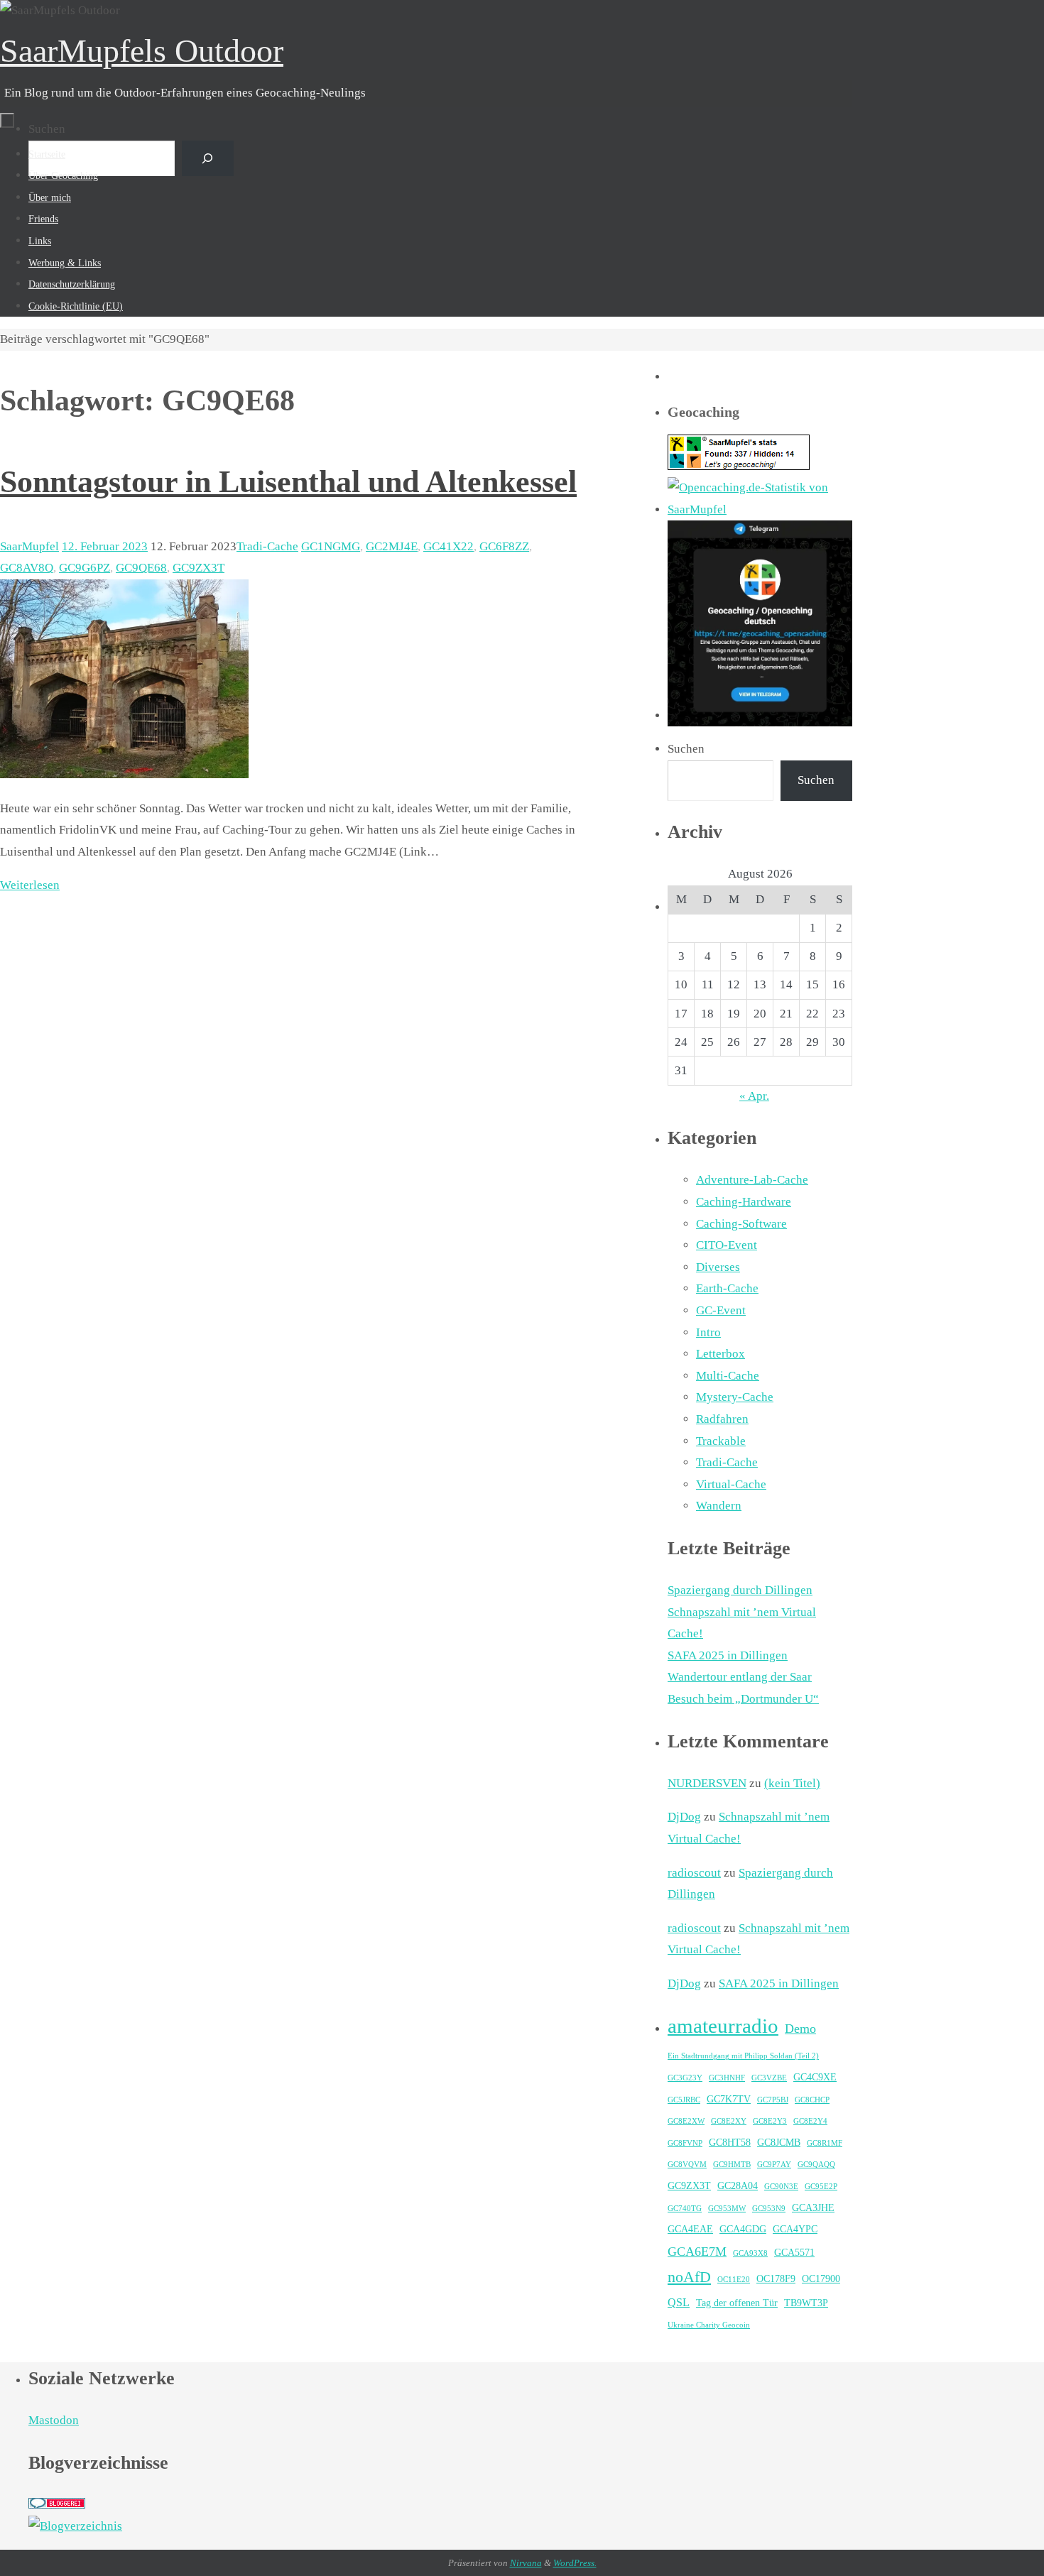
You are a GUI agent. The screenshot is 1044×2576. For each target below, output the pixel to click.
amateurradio (723, 2026)
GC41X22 (448, 546)
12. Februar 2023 (105, 546)
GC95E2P (821, 2187)
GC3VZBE (769, 2078)
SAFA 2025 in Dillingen (728, 1655)
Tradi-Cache (267, 546)
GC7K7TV (729, 2099)
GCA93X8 (750, 2253)
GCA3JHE (813, 2208)
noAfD (689, 2277)
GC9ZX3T (199, 568)
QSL (679, 2302)
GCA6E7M (697, 2252)
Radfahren (722, 1419)
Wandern (719, 1506)
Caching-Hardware (744, 1202)
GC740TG (685, 2209)
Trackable (721, 1441)
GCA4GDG (743, 2229)
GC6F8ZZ (504, 546)
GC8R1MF (825, 2143)
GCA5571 (794, 2253)
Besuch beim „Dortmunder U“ (743, 1699)
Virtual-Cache (731, 1484)
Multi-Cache (728, 1376)
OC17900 (821, 2279)
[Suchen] (208, 159)
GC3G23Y (685, 2078)
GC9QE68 (141, 568)
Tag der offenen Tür (737, 2303)
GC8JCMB (779, 2143)
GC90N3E (781, 2187)
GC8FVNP (685, 2143)
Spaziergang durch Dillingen (740, 1590)
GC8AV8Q (27, 568)
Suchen (47, 129)
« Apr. (754, 1096)
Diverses (718, 1267)
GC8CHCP (812, 2100)
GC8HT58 (730, 2143)
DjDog (684, 1817)
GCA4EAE (690, 2229)
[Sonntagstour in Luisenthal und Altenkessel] (124, 774)
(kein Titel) (792, 1783)
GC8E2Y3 (770, 2121)
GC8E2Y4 (810, 2121)
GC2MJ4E (392, 546)
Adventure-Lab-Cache (752, 1180)
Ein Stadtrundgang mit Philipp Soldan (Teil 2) (743, 2056)
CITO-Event (727, 1245)
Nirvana (526, 2563)
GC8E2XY (729, 2121)
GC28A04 (738, 2186)
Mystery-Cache (735, 1397)
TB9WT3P (806, 2303)
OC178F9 (776, 2279)
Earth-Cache (727, 1288)
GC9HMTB (732, 2165)
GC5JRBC (684, 2100)
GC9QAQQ (816, 2165)
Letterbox (721, 1354)
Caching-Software (741, 1224)
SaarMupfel (29, 546)
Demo (800, 2029)
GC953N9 (769, 2209)
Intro (708, 1332)
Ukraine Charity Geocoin (709, 2325)
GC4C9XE (815, 2077)
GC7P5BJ (773, 2100)
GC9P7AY (774, 2165)
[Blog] (75, 2526)
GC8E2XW (686, 2121)
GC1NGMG (331, 546)
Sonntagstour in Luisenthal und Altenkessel (288, 482)
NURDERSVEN (707, 1783)
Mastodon (54, 2420)
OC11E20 (734, 2280)
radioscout (694, 1873)
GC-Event (721, 1310)
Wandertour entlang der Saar (740, 1677)
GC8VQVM (687, 2165)
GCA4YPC (795, 2229)
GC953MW (727, 2209)
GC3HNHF (727, 2078)
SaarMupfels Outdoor (142, 51)
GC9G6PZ (85, 568)
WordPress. (575, 2563)
